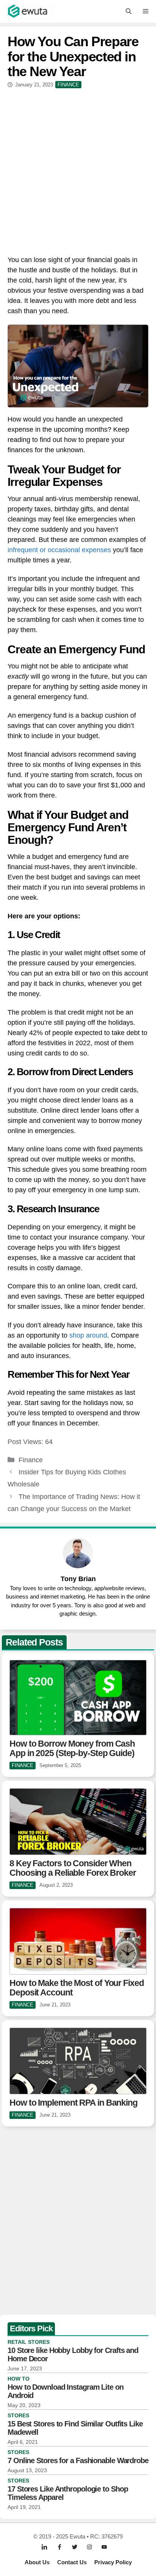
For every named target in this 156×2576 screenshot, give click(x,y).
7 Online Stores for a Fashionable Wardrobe (78, 2460)
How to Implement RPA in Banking (73, 2103)
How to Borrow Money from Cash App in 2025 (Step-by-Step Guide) (72, 1748)
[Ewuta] (28, 11)
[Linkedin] (44, 2547)
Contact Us (72, 2562)
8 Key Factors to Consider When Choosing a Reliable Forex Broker (73, 1868)
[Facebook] (59, 2547)
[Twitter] (75, 2547)
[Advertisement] (78, 170)
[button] (129, 11)
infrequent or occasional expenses (59, 550)
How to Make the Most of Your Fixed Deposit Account (77, 1988)
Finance (31, 1460)
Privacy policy (113, 2562)
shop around (88, 1335)
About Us (37, 2562)
